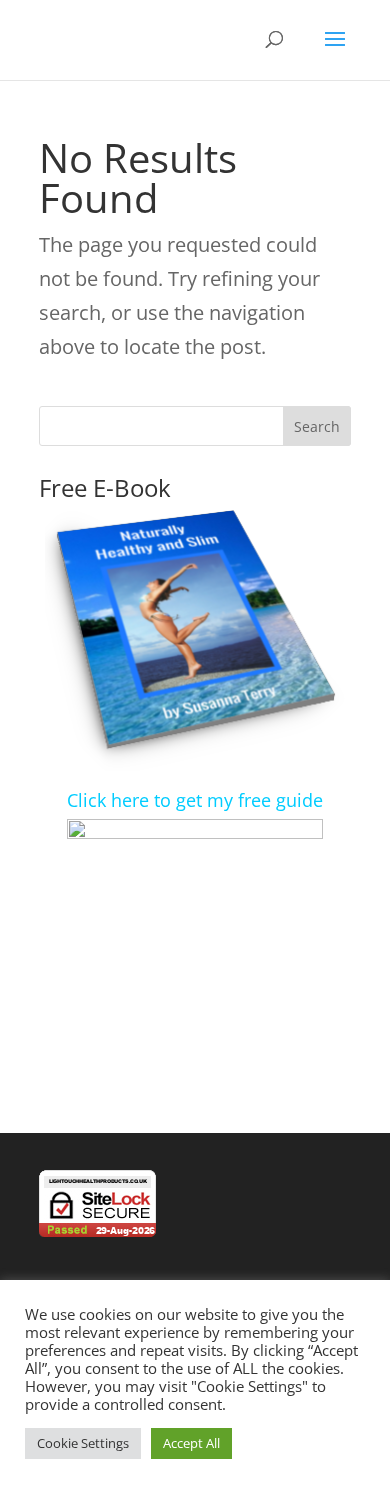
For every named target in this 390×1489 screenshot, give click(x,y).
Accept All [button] (191, 1443)
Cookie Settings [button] (83, 1443)
